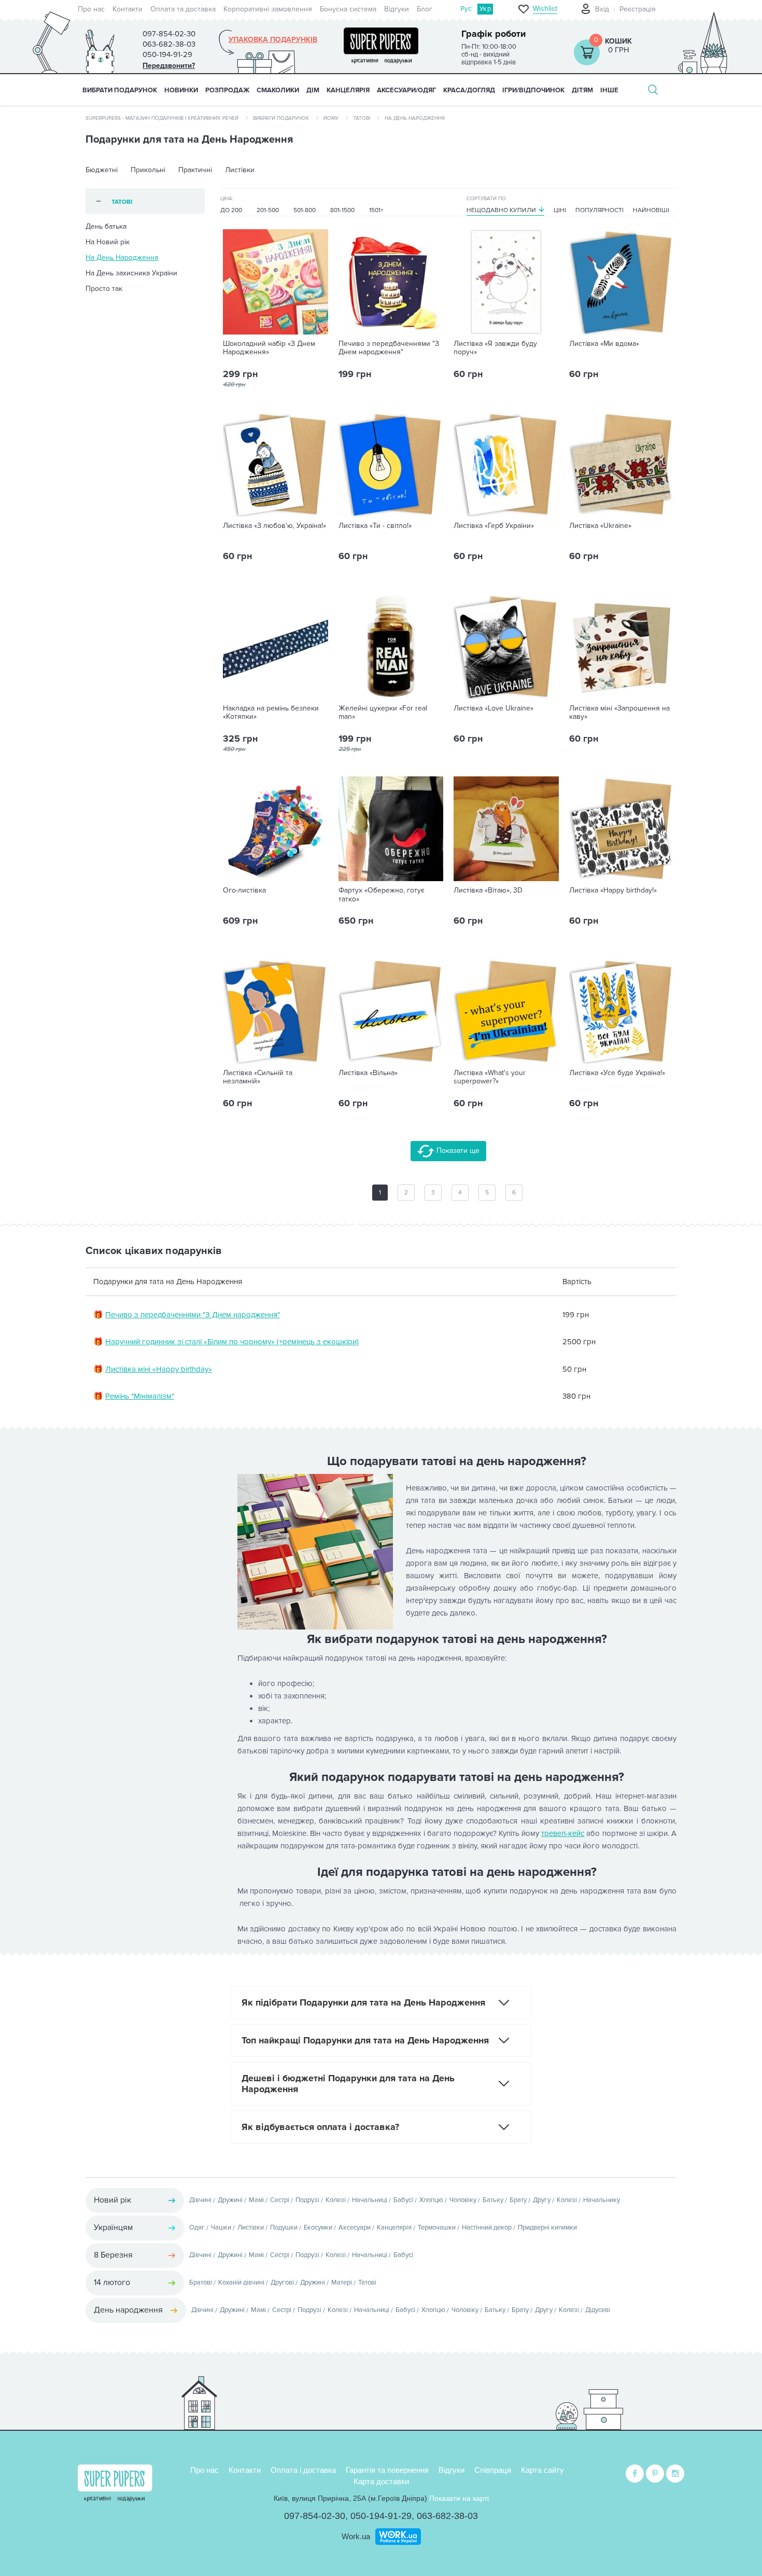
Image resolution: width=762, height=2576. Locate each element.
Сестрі (280, 2200)
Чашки (221, 2227)
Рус (466, 9)
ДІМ (313, 90)
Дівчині (200, 2200)
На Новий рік (108, 242)
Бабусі (403, 2200)
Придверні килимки (547, 2227)
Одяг (197, 2227)
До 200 (231, 210)
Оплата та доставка (183, 9)
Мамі (256, 2200)
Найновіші (651, 210)
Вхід (602, 9)
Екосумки (318, 2227)
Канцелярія (394, 2227)
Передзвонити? (169, 66)
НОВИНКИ (181, 90)
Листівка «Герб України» (494, 526)
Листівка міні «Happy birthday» (159, 1369)
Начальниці (370, 2200)
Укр (485, 9)
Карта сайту (542, 2470)
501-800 (305, 210)
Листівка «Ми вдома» (604, 344)
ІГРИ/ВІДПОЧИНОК (533, 90)
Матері (342, 2282)
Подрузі (307, 2200)
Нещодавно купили (501, 210)
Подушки (284, 2227)
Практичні (195, 170)
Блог (425, 9)
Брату (518, 2200)
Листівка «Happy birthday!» (613, 890)
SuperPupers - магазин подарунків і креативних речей (162, 118)
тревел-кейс (563, 1833)
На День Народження (122, 257)
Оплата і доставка (303, 2470)
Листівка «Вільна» (368, 1073)
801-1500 (342, 210)
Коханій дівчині (241, 2282)
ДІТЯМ (582, 90)
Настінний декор (487, 2227)
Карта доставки (381, 2481)
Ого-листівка (244, 890)
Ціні (560, 210)
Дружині (230, 2200)
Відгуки (397, 9)
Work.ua (356, 2536)
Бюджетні (102, 170)
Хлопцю (431, 2200)
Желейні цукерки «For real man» (383, 713)
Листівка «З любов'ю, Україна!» (274, 526)
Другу (542, 2200)
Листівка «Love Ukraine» (493, 708)
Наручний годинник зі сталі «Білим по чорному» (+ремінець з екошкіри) (232, 1342)
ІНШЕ (609, 90)
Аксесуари (355, 2227)
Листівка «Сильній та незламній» (258, 1077)
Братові (201, 2282)
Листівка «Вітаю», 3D (488, 890)
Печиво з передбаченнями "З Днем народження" (389, 348)
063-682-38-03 (447, 2516)
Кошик (618, 41)
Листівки (240, 170)
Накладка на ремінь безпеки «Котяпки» (271, 713)
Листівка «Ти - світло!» (375, 526)
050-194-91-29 (381, 2516)
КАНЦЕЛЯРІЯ (348, 90)
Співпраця (493, 2470)
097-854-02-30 (315, 2516)
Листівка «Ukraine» (600, 526)
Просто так (104, 289)
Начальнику (602, 2200)
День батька (106, 226)
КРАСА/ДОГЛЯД (469, 90)
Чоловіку (463, 2200)
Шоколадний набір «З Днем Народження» (269, 348)
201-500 (268, 210)
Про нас (91, 9)
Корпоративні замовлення (268, 9)
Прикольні (148, 170)
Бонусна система (348, 9)
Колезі (336, 2200)
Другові (282, 2282)
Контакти (128, 9)
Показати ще (457, 1151)
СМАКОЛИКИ (278, 90)
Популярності (599, 210)
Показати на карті (459, 2498)
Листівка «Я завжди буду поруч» (495, 348)
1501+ (376, 210)
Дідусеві (598, 2310)
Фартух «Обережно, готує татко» (382, 895)
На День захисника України (131, 273)
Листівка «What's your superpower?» (490, 1077)
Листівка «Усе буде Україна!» (617, 1073)
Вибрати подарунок (120, 90)
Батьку (493, 2200)
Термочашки (437, 2227)
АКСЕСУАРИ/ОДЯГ (406, 90)
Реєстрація (638, 9)
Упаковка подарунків (273, 40)
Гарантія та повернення (387, 2470)
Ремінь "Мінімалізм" (140, 1396)
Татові (362, 118)
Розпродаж (227, 90)
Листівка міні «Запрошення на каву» (619, 713)
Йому (331, 118)
